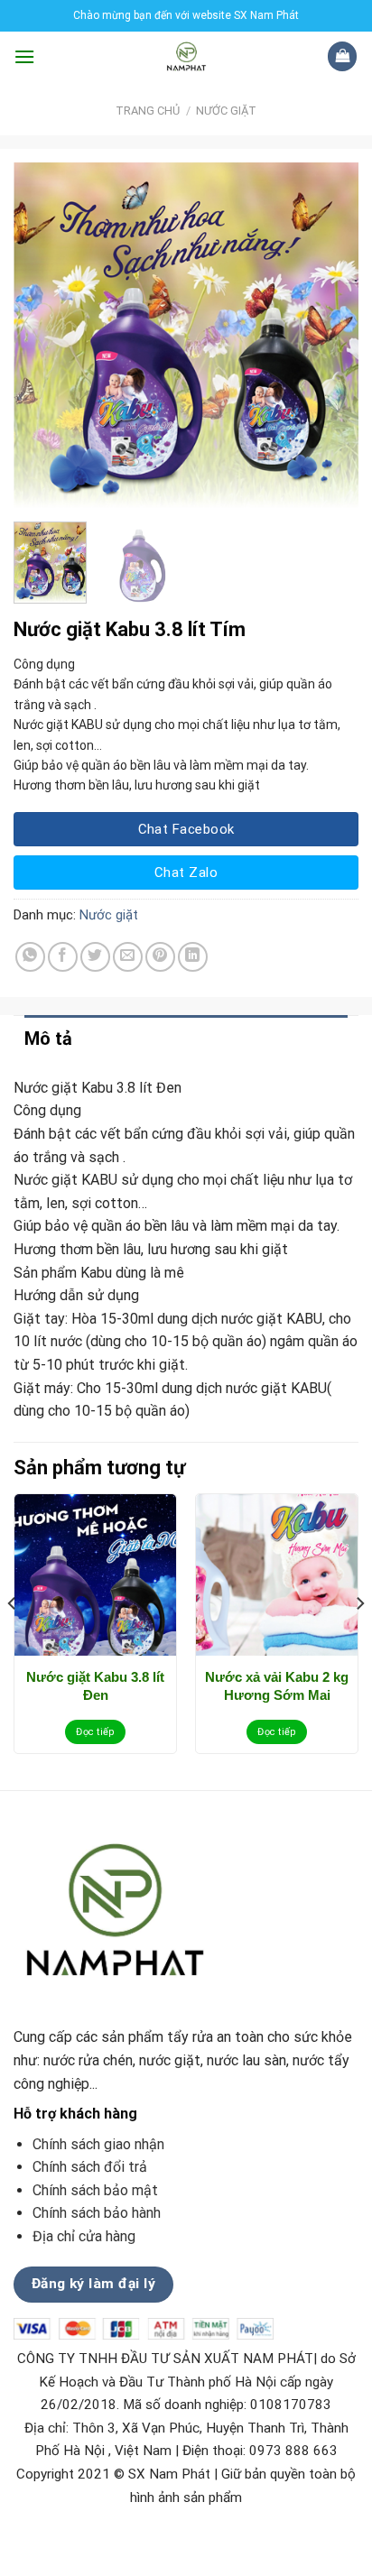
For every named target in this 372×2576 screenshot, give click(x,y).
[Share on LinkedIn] (193, 957)
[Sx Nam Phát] (186, 56)
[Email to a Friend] (128, 957)
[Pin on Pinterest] (160, 957)
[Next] (329, 335)
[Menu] (24, 56)
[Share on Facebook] (63, 957)
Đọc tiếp (95, 1732)
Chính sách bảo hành (97, 2213)
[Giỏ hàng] (342, 56)
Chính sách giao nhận (98, 2144)
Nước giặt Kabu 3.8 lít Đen (95, 1686)
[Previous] (43, 335)
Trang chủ (148, 111)
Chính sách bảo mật (95, 2190)
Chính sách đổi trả (90, 2167)
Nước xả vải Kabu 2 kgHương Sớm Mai (277, 1686)
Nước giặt (226, 111)
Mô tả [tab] (48, 1039)
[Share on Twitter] (95, 957)
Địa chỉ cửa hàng (86, 2236)
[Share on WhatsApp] (30, 957)
